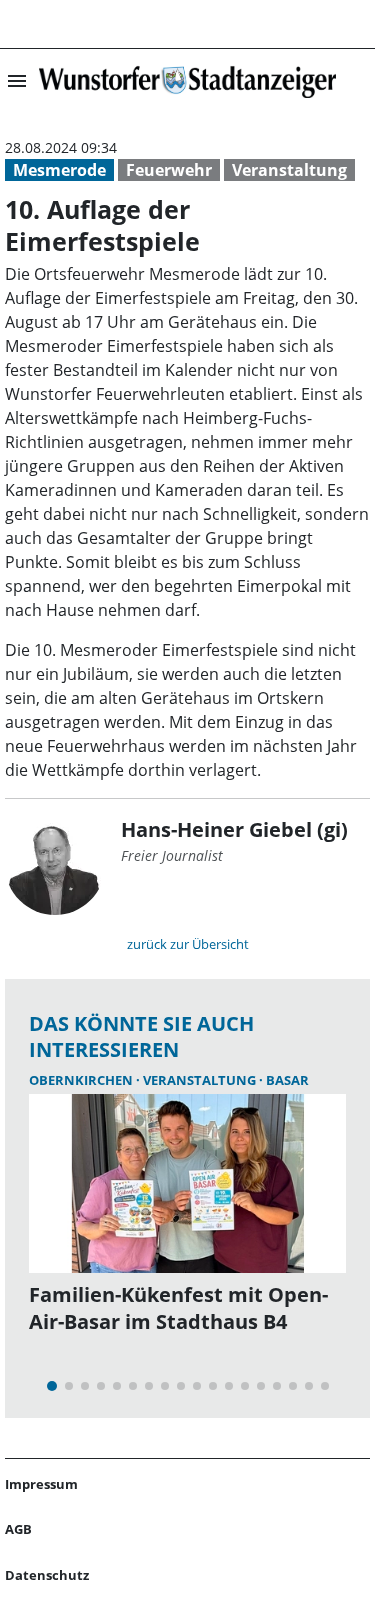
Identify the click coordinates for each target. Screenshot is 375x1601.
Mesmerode (59, 170)
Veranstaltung (289, 170)
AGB (18, 1529)
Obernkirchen (82, 1080)
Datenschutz (47, 1575)
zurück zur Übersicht (188, 944)
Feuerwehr (169, 170)
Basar (287, 1080)
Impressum (41, 1484)
